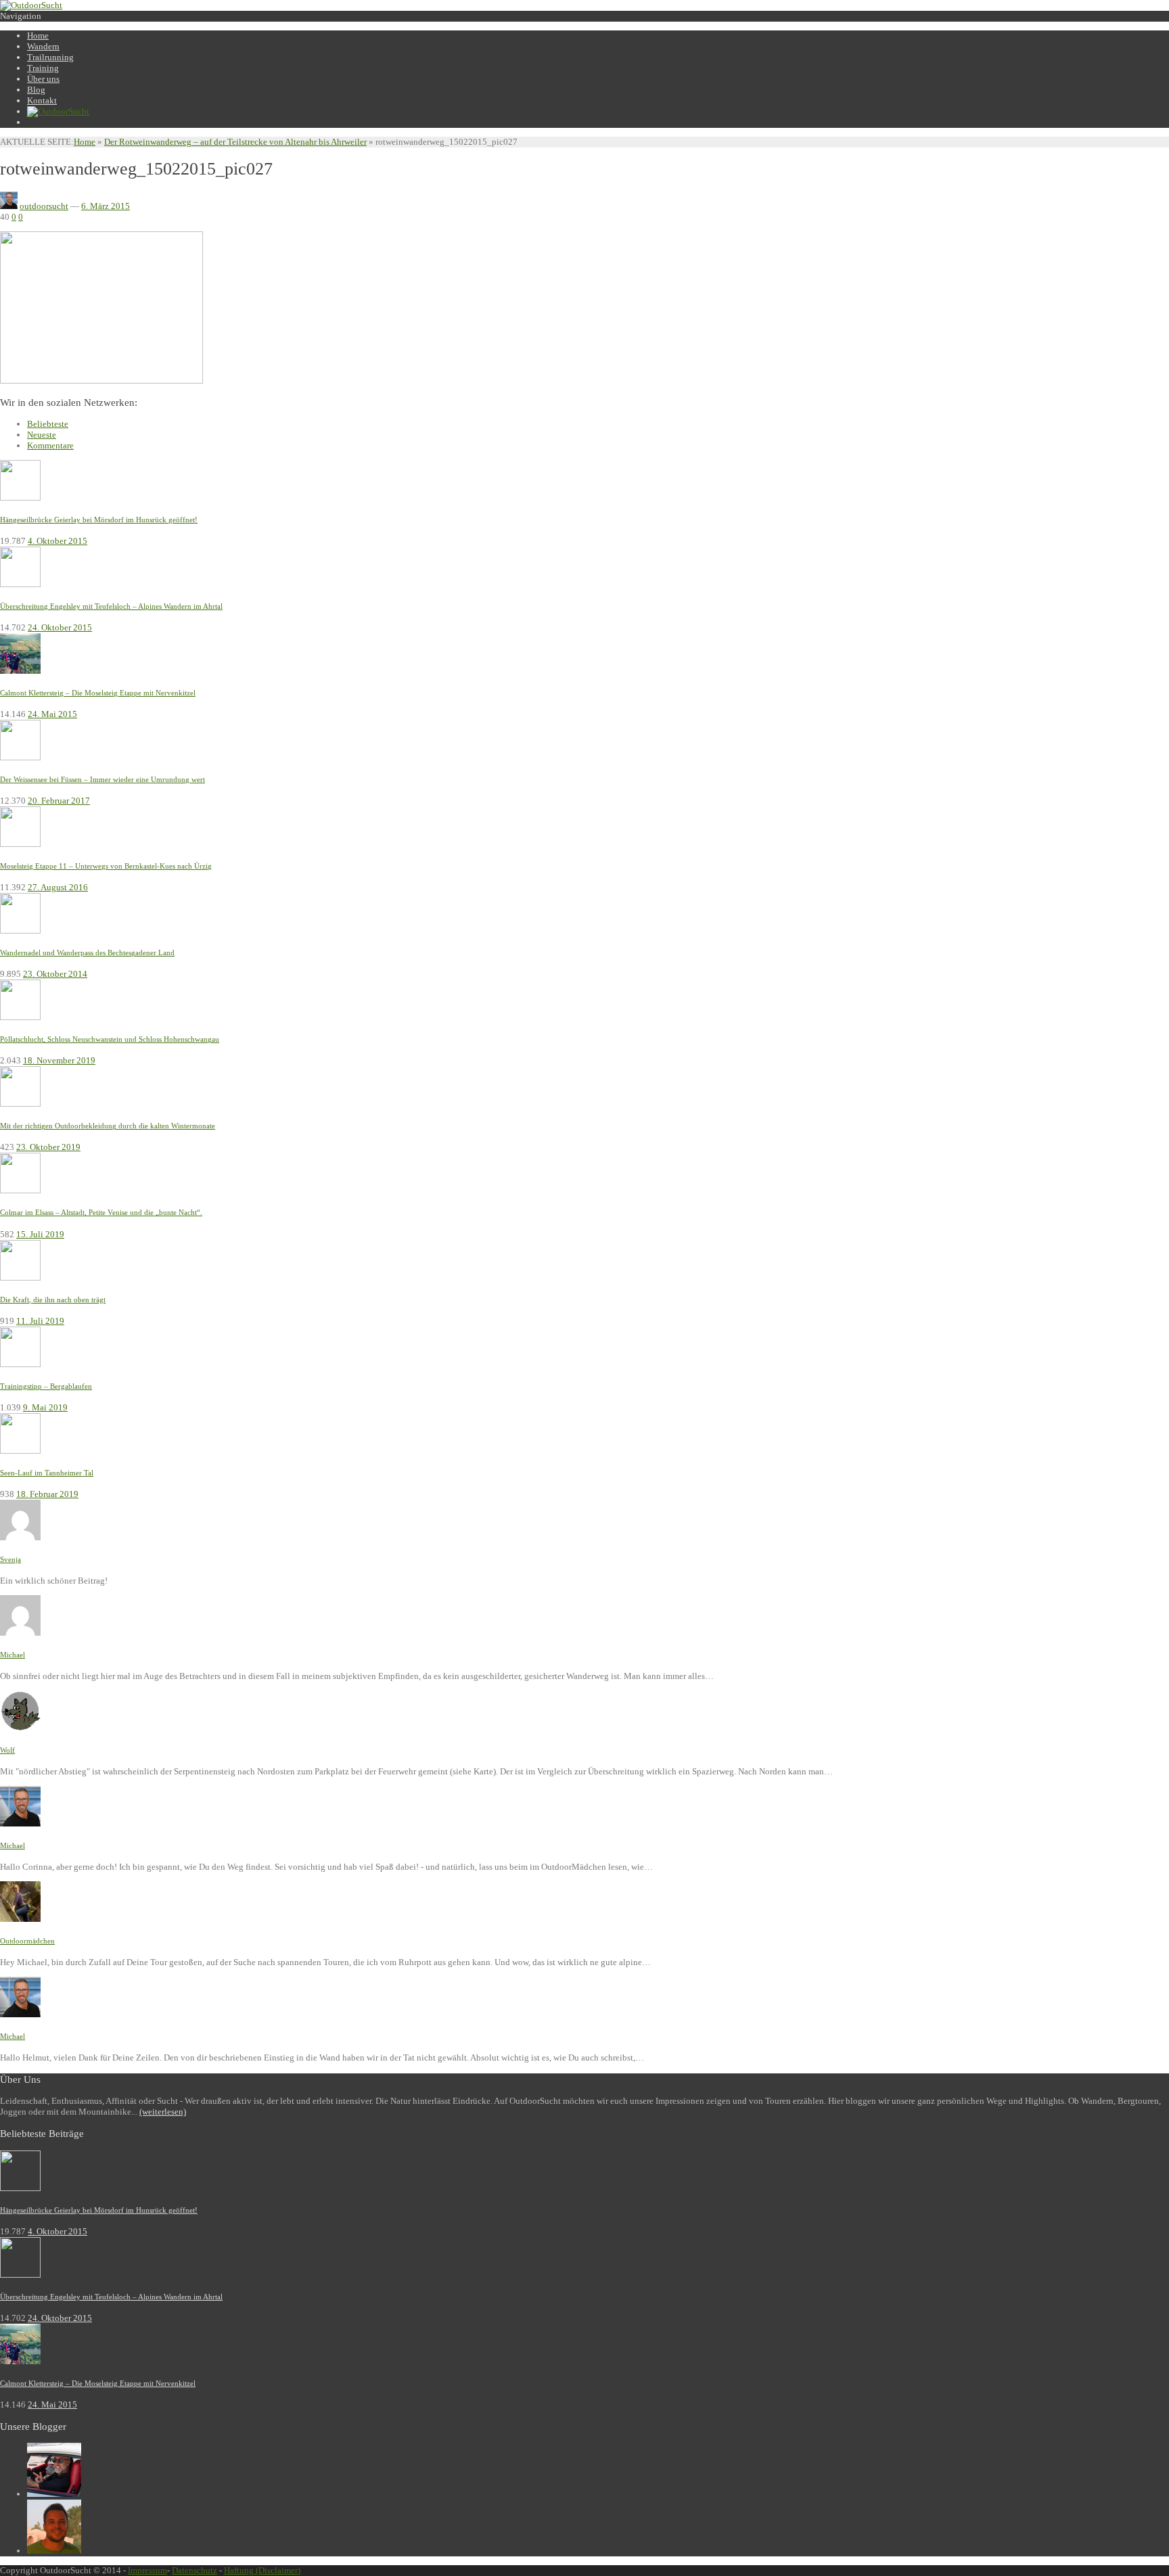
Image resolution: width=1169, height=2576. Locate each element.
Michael (13, 1655)
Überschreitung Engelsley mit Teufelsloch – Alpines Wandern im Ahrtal (111, 606)
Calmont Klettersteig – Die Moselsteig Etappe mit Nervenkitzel (98, 693)
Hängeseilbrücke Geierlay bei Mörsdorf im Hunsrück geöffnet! (99, 520)
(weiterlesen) (163, 2112)
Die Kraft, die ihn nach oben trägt (53, 1299)
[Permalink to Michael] (54, 2494)
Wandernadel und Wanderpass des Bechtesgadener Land (87, 952)
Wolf (7, 1750)
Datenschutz (194, 2570)
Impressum (147, 2570)
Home (85, 142)
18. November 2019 (59, 1060)
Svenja (10, 1559)
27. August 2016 (58, 887)
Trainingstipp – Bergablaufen (46, 1386)
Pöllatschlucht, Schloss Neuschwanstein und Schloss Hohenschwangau (110, 1039)
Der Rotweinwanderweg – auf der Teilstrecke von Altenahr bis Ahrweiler (235, 142)
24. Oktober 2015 (60, 627)
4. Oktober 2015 (58, 541)
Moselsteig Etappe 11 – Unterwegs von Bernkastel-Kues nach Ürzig (106, 866)
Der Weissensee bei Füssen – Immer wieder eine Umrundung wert (102, 779)
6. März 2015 (106, 206)
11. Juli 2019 (40, 1321)
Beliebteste (48, 424)
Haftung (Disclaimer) (262, 2570)
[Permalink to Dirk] (54, 2551)
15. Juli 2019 (40, 1234)
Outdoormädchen (27, 1941)
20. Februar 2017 (59, 801)
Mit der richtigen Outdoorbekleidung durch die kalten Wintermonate (108, 1126)
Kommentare (50, 445)
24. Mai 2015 (52, 714)
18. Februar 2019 (47, 1494)
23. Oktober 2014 (55, 974)
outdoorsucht (44, 206)
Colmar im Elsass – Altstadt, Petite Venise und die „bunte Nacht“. (101, 1212)
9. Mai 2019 (45, 1407)
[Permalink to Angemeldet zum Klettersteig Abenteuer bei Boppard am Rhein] (20, 1537)
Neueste (42, 435)
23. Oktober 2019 (48, 1147)
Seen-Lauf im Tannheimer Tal (47, 1473)
